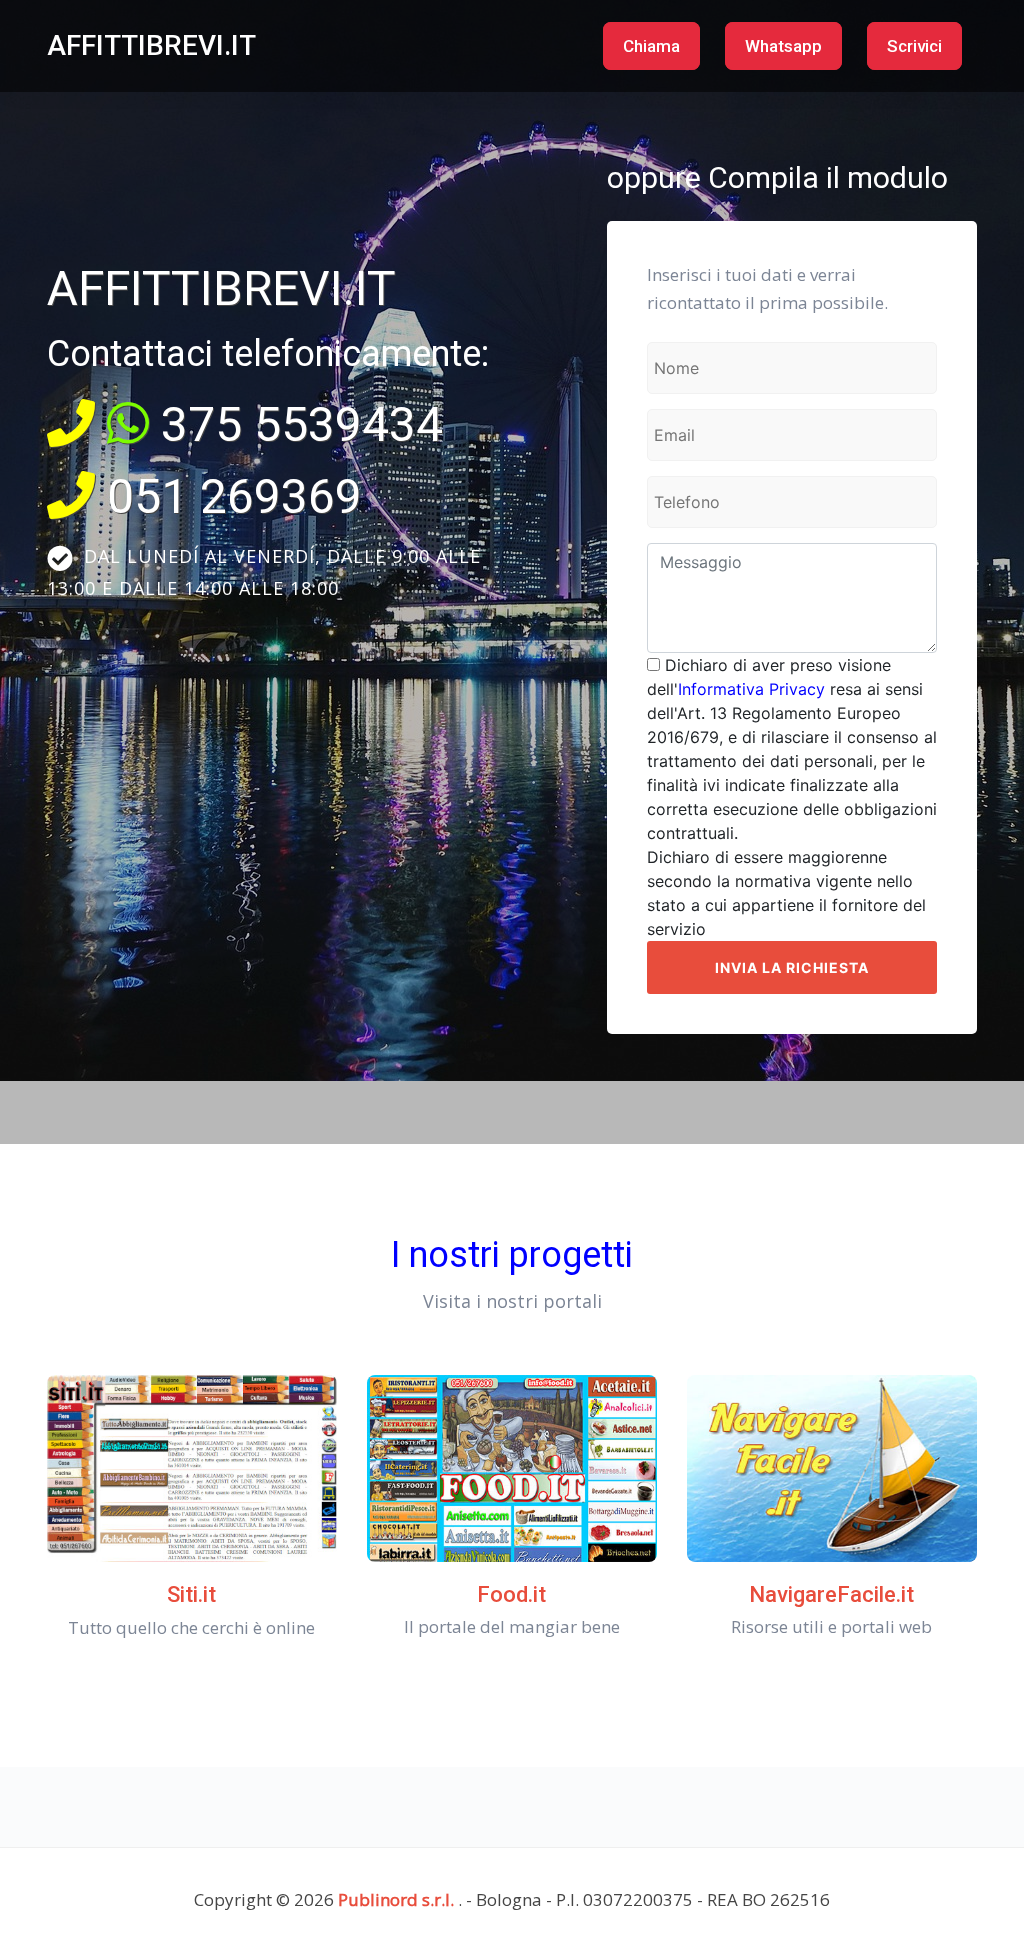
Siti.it (191, 1594)
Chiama (651, 46)
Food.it (511, 1594)
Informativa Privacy (751, 689)
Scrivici (914, 46)
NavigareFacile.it (831, 1594)
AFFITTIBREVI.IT (151, 45)
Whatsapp (783, 46)
